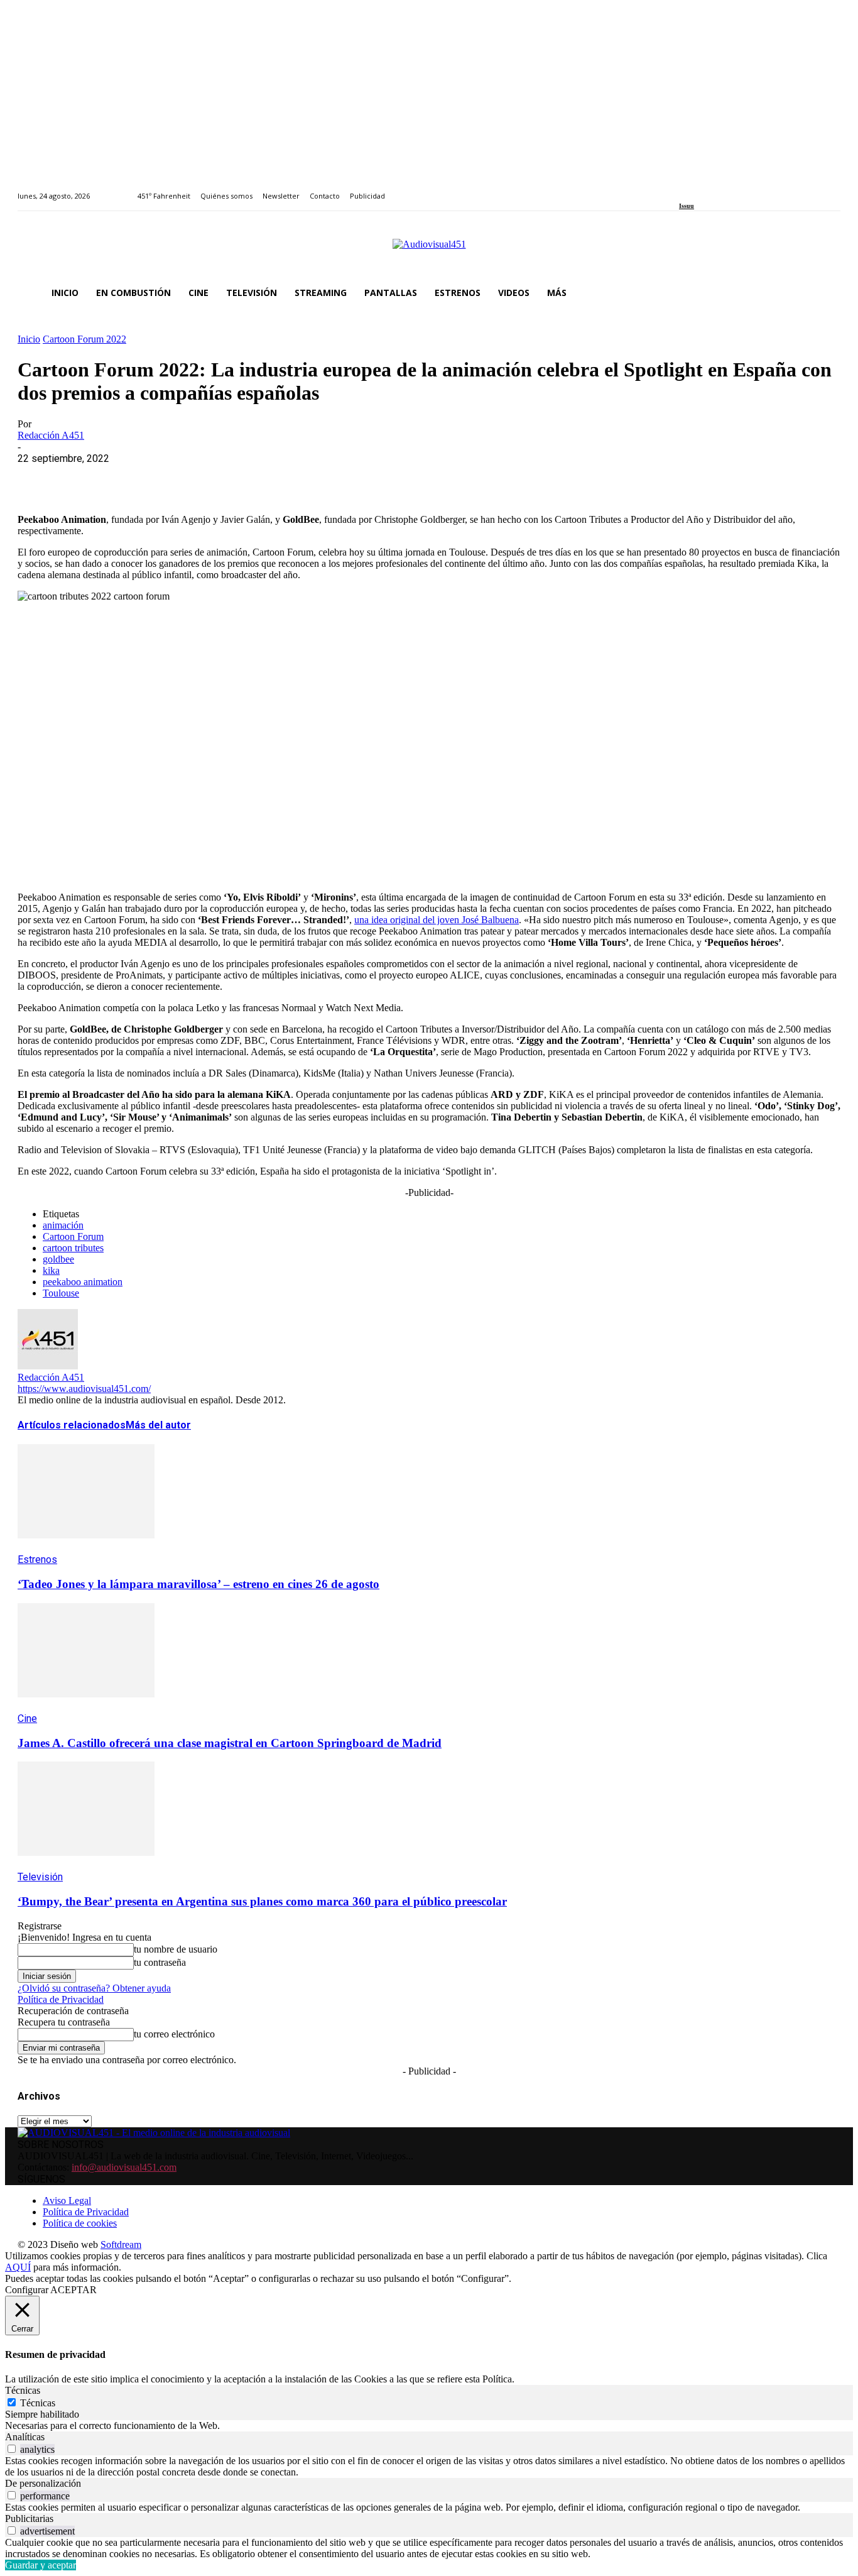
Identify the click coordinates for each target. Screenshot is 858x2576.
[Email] (219, 478)
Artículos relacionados (72, 1425)
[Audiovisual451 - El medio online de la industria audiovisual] (429, 251)
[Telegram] (264, 478)
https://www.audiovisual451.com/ (84, 1389)
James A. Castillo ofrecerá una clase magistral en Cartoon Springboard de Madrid (230, 1743)
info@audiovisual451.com (124, 2167)
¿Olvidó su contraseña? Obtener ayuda (94, 1988)
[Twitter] (726, 189)
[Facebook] (683, 189)
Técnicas (38, 2403)
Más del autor (158, 1425)
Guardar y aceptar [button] (41, 2565)
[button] (825, 293)
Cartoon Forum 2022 (84, 339)
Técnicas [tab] (23, 2390)
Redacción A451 (51, 435)
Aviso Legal (67, 2201)
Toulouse (61, 1293)
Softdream (121, 2244)
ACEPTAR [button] (73, 2290)
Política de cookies (80, 2223)
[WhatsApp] (129, 478)
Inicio (29, 339)
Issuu (687, 206)
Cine (27, 1718)
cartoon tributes (73, 1248)
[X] (84, 478)
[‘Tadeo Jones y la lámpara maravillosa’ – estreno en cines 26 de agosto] (86, 1548)
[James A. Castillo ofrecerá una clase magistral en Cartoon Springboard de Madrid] (86, 1707)
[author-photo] (48, 1366)
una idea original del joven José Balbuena (437, 920)
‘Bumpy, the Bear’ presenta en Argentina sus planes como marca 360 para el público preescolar (262, 1901)
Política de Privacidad (61, 1999)
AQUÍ (18, 2267)
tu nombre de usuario (176, 1949)
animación (63, 1225)
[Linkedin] (712, 189)
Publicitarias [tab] (29, 2518)
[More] (310, 478)
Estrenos (37, 1559)
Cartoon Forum (73, 1236)
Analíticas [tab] (25, 2437)
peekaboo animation (83, 1282)
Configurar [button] (27, 2290)
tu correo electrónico (174, 2034)
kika (51, 1270)
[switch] (12, 2449)
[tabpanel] (429, 2426)
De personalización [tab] (43, 2483)
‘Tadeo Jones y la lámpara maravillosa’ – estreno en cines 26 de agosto (198, 1584)
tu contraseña (160, 1962)
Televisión (40, 1877)
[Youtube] (740, 189)
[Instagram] (698, 189)
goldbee (58, 1259)
